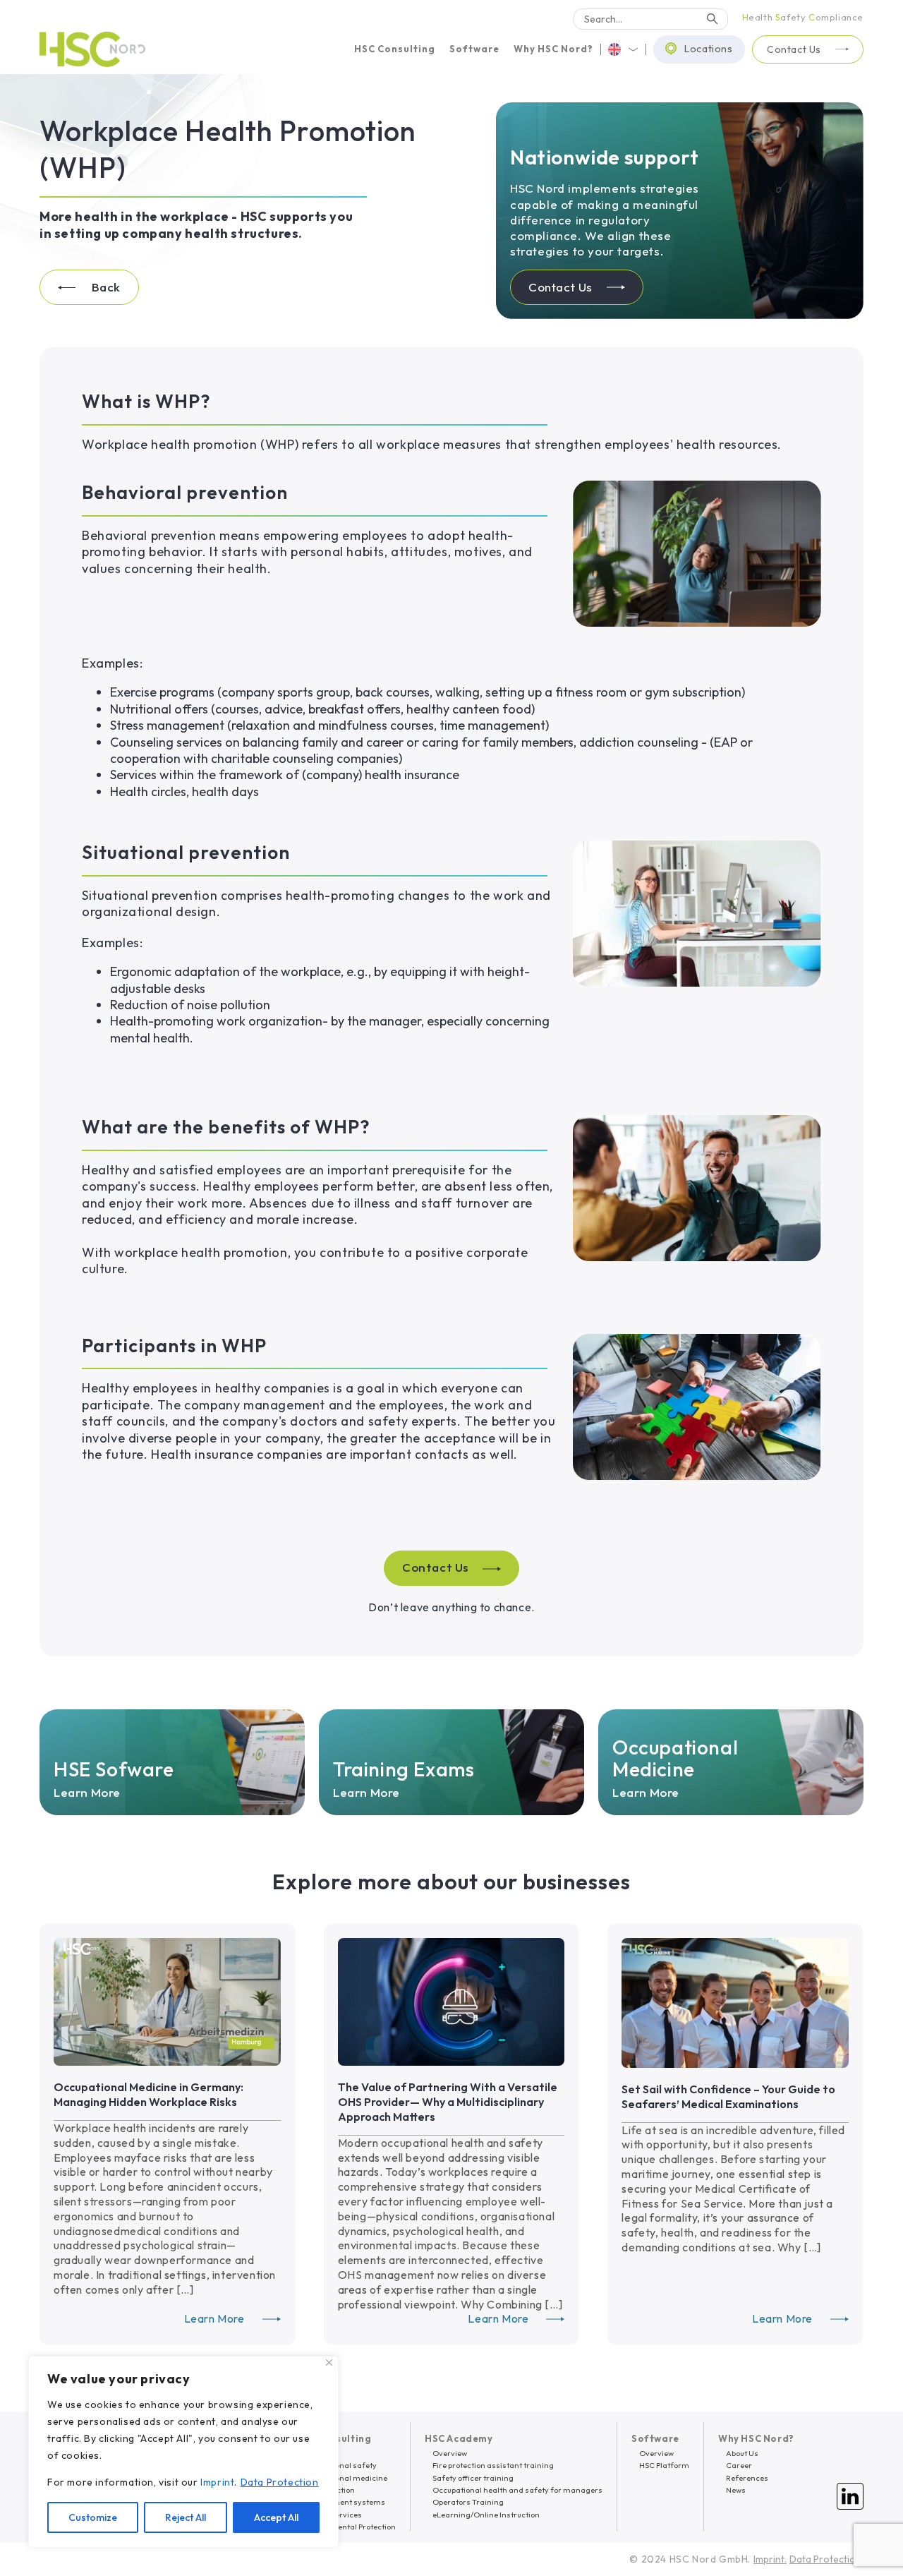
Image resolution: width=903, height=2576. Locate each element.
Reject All (186, 2517)
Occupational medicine (345, 2478)
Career (739, 2465)
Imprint (217, 2482)
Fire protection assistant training (493, 2465)
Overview (450, 2453)
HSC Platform (664, 2465)
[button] (395, 49)
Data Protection (280, 2482)
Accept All (276, 2517)
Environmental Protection (349, 2527)
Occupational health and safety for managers (517, 2490)
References (747, 2478)
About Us (742, 2453)
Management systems (344, 2502)
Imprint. (770, 2559)
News (736, 2490)
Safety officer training (473, 2478)
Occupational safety (339, 2465)
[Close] (329, 2363)
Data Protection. (826, 2559)
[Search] (713, 19)
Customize (93, 2517)
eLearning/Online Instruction (486, 2515)
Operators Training (468, 2502)
